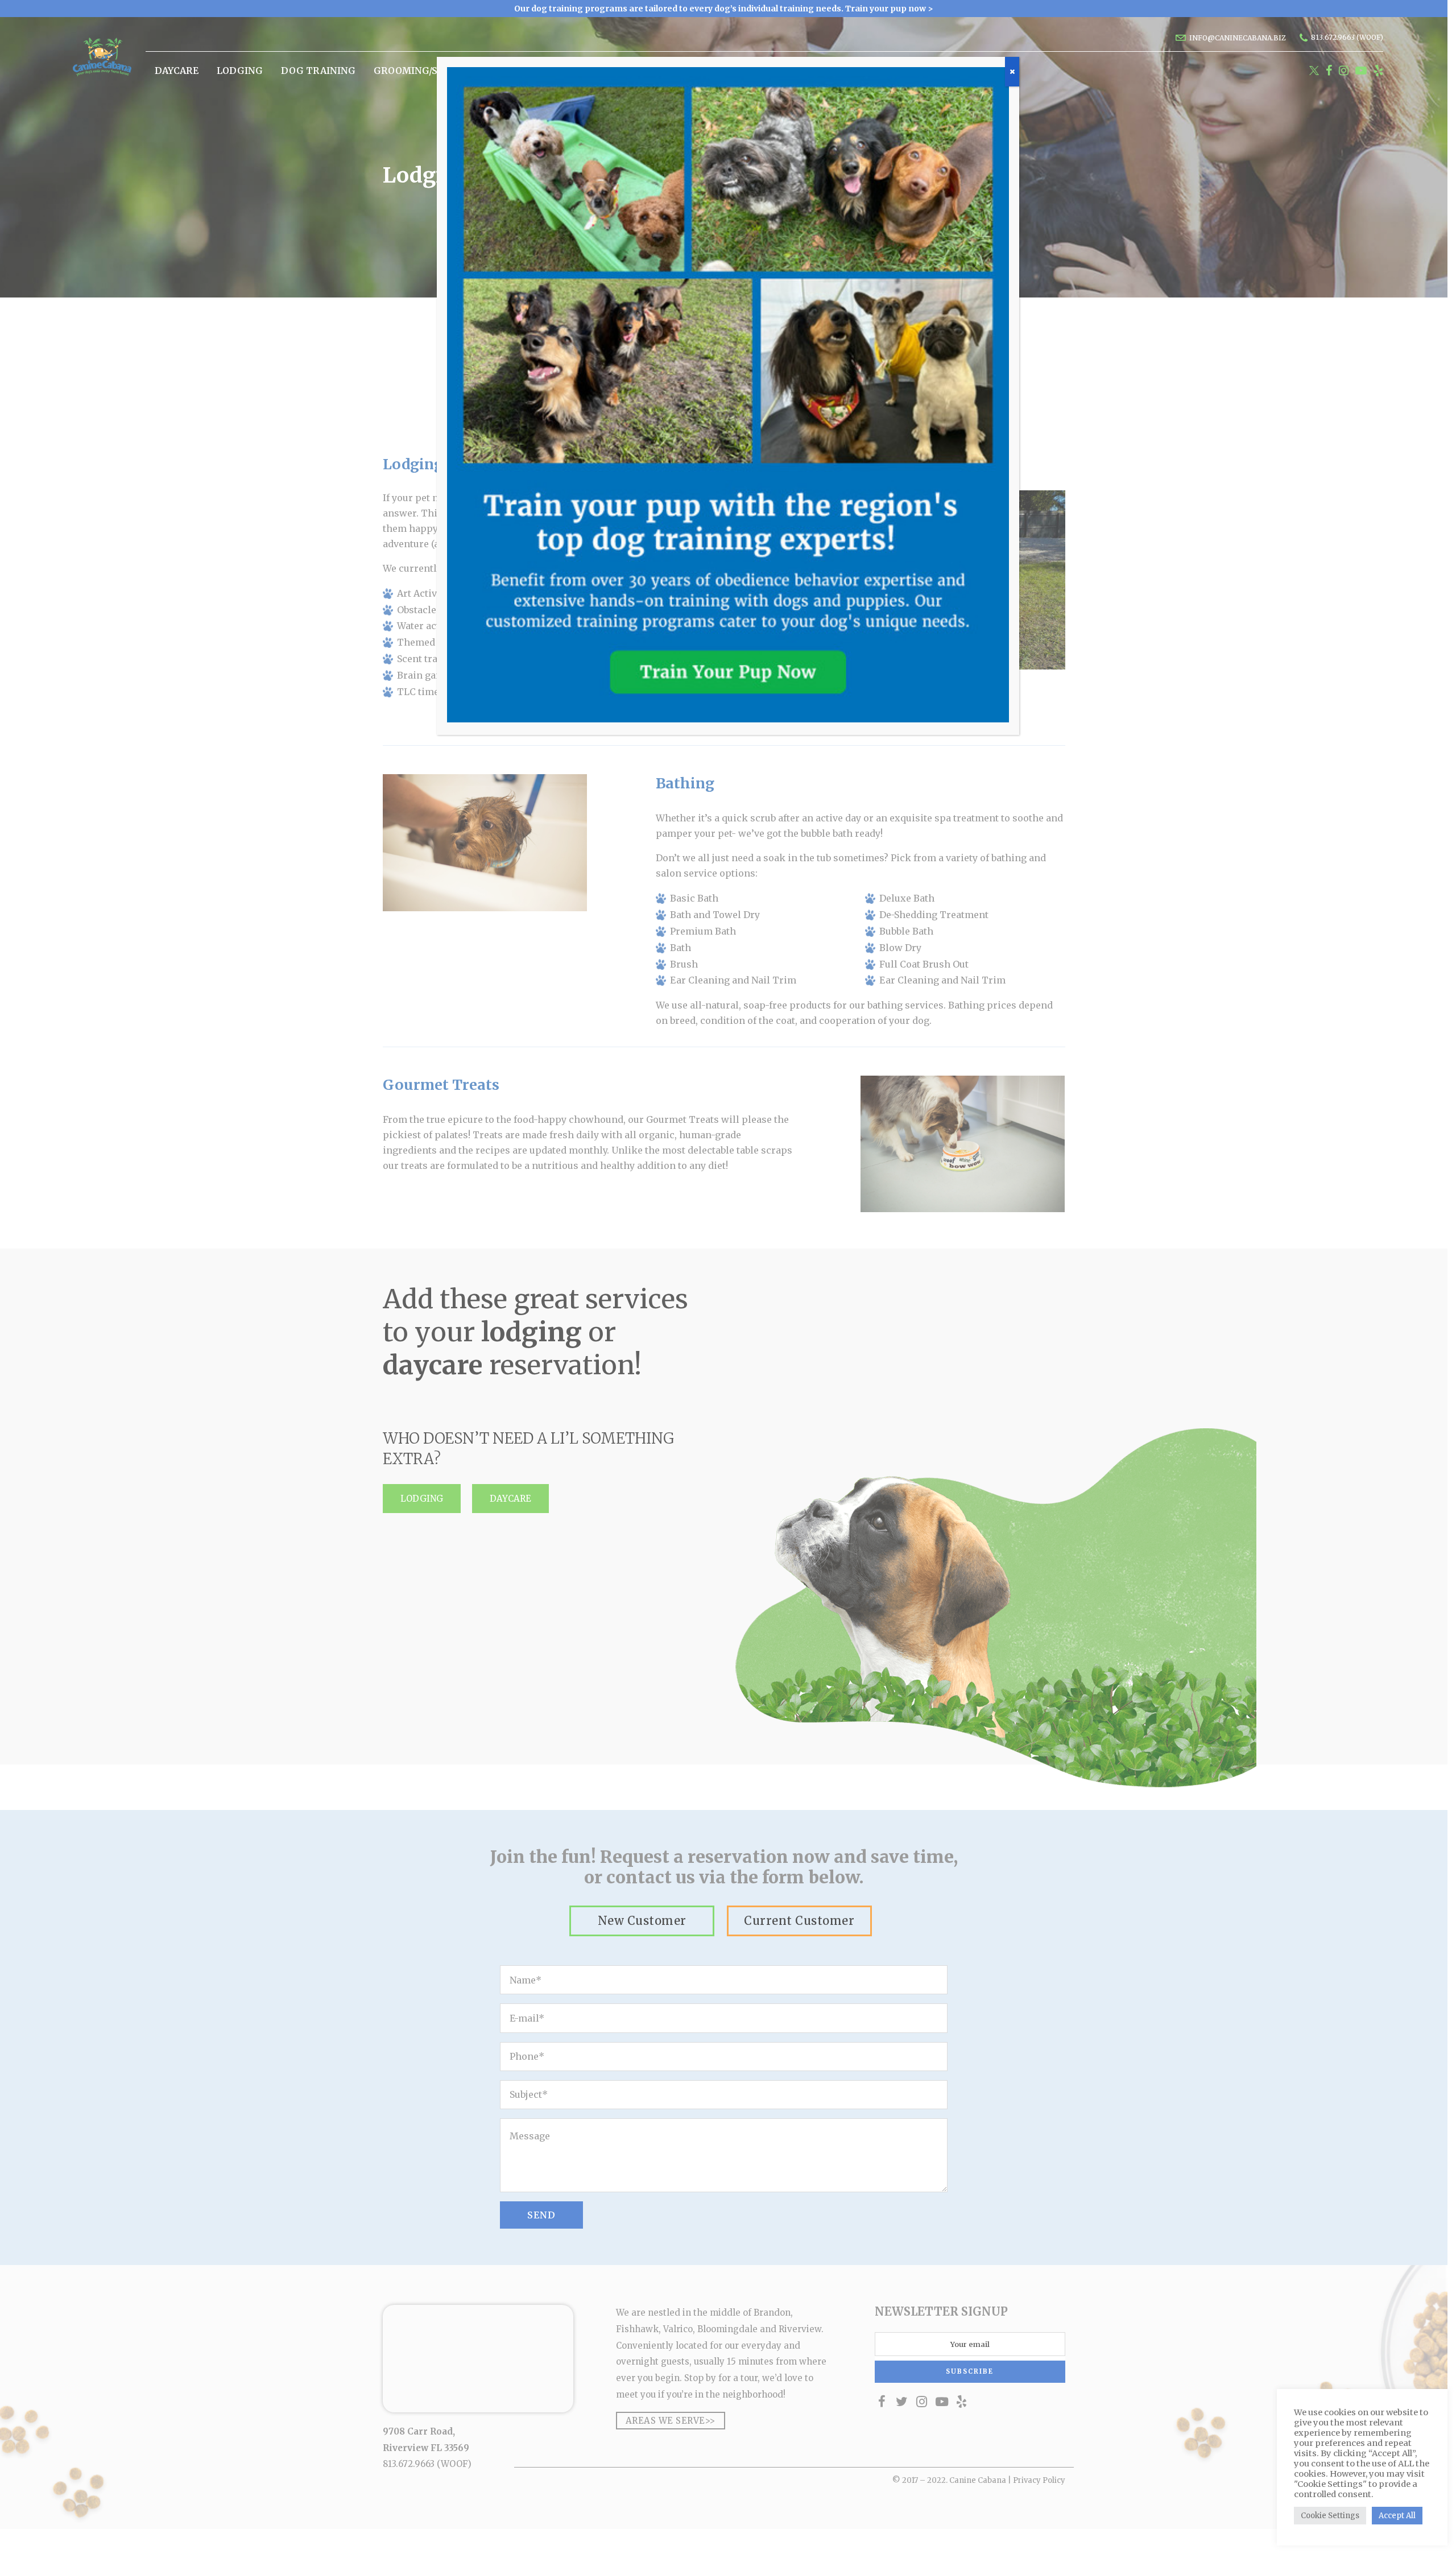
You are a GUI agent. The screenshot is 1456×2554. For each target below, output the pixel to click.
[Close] (1012, 72)
